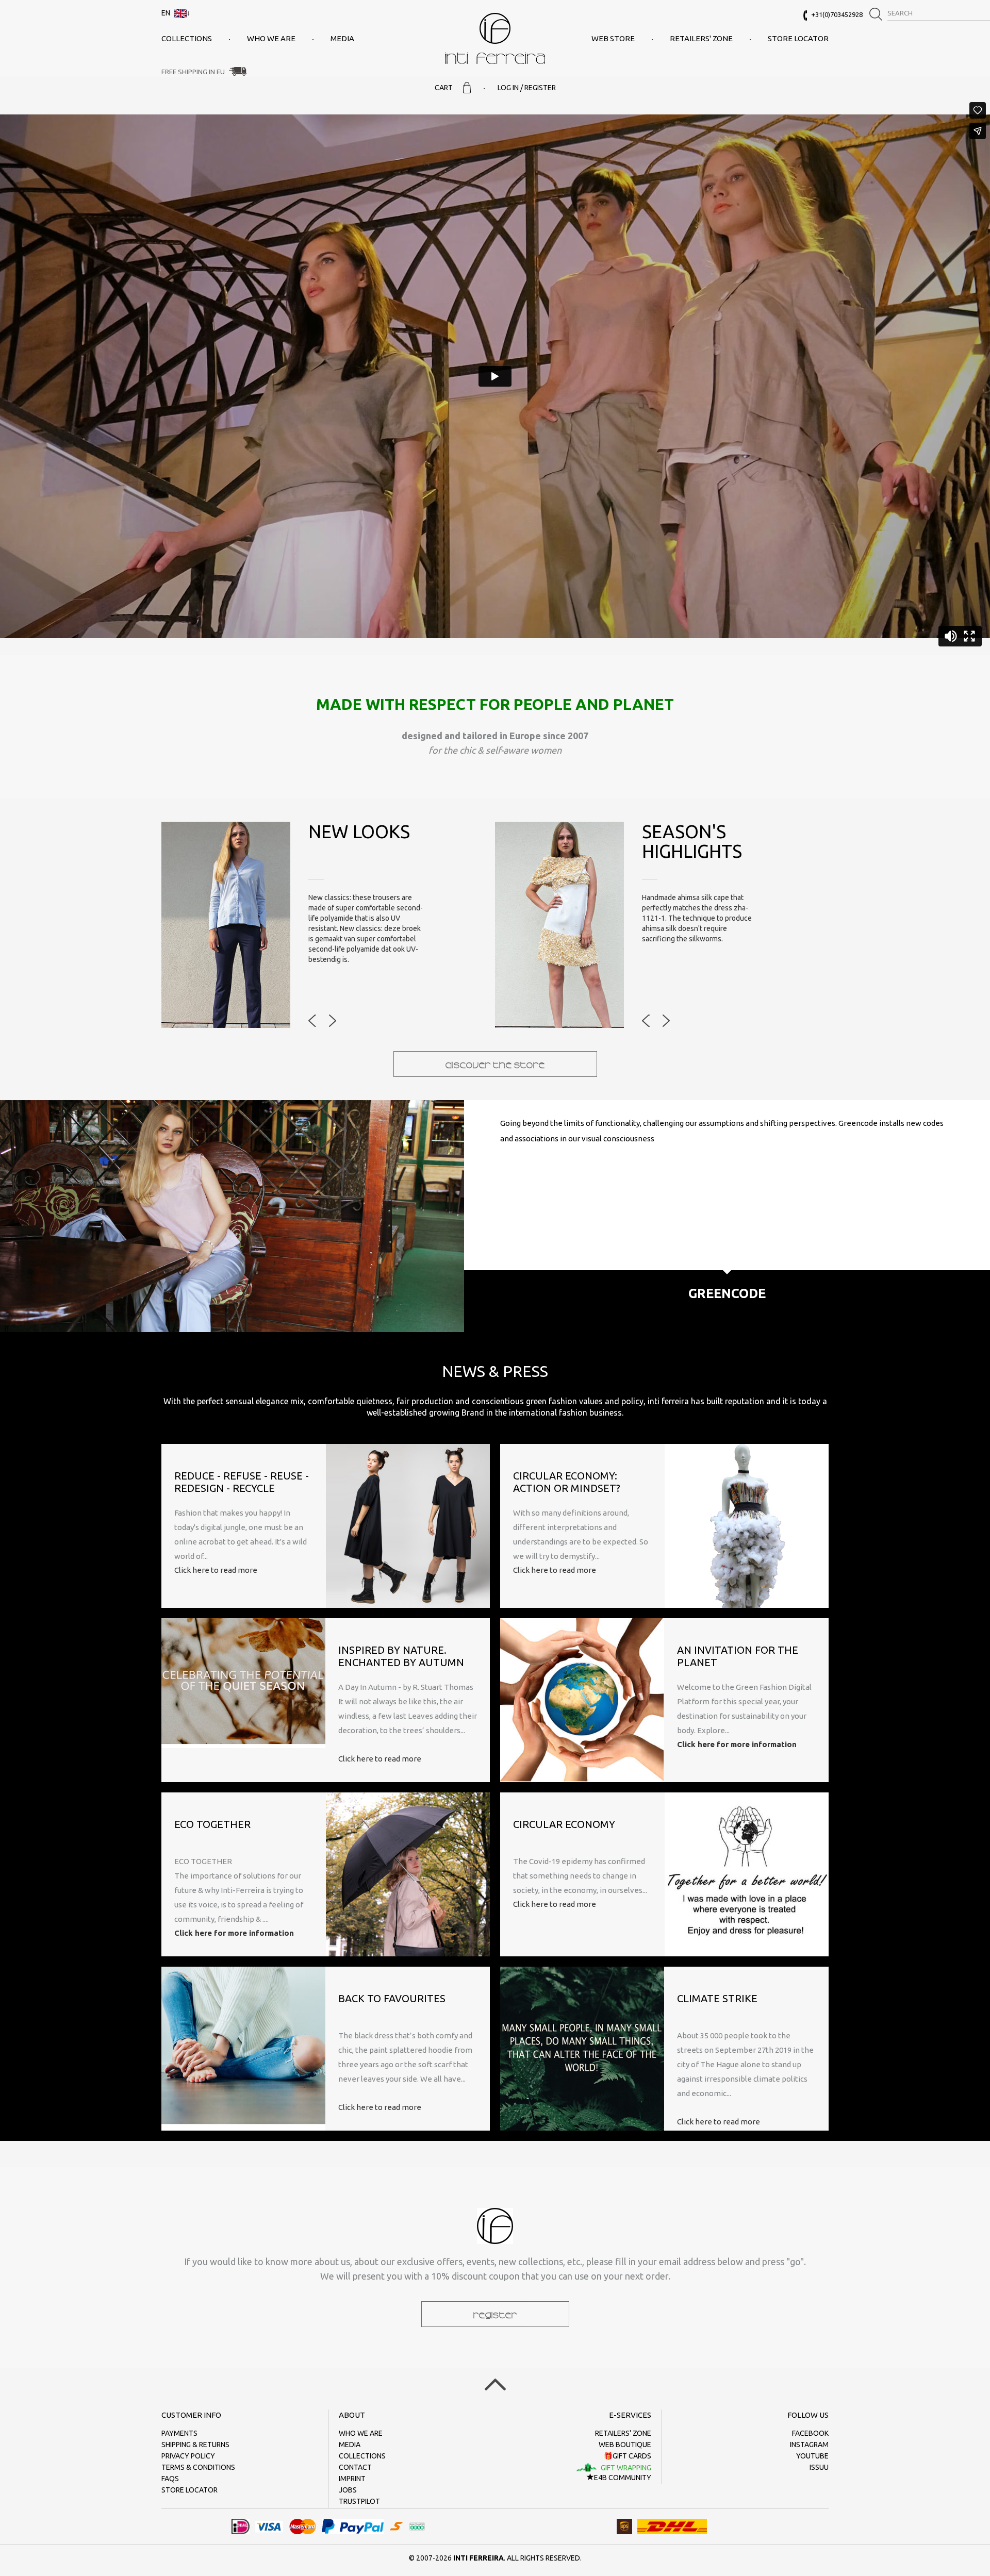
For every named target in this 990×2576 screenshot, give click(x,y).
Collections (187, 38)
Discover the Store (495, 1064)
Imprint (352, 2479)
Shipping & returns (195, 2445)
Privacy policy (188, 2456)
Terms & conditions (198, 2467)
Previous (312, 1021)
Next (333, 1021)
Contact (355, 2467)
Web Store (613, 38)
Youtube (812, 2456)
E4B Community (623, 2478)
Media (342, 38)
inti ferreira (495, 38)
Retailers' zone (701, 38)
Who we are (271, 38)
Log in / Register (527, 88)
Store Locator (798, 38)
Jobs (348, 2490)
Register (495, 2314)
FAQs (170, 2479)
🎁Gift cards (628, 2456)
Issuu (819, 2467)
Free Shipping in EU (193, 72)
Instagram (809, 2445)
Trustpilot (359, 2501)
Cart (444, 88)
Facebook (810, 2433)
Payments (179, 2433)
